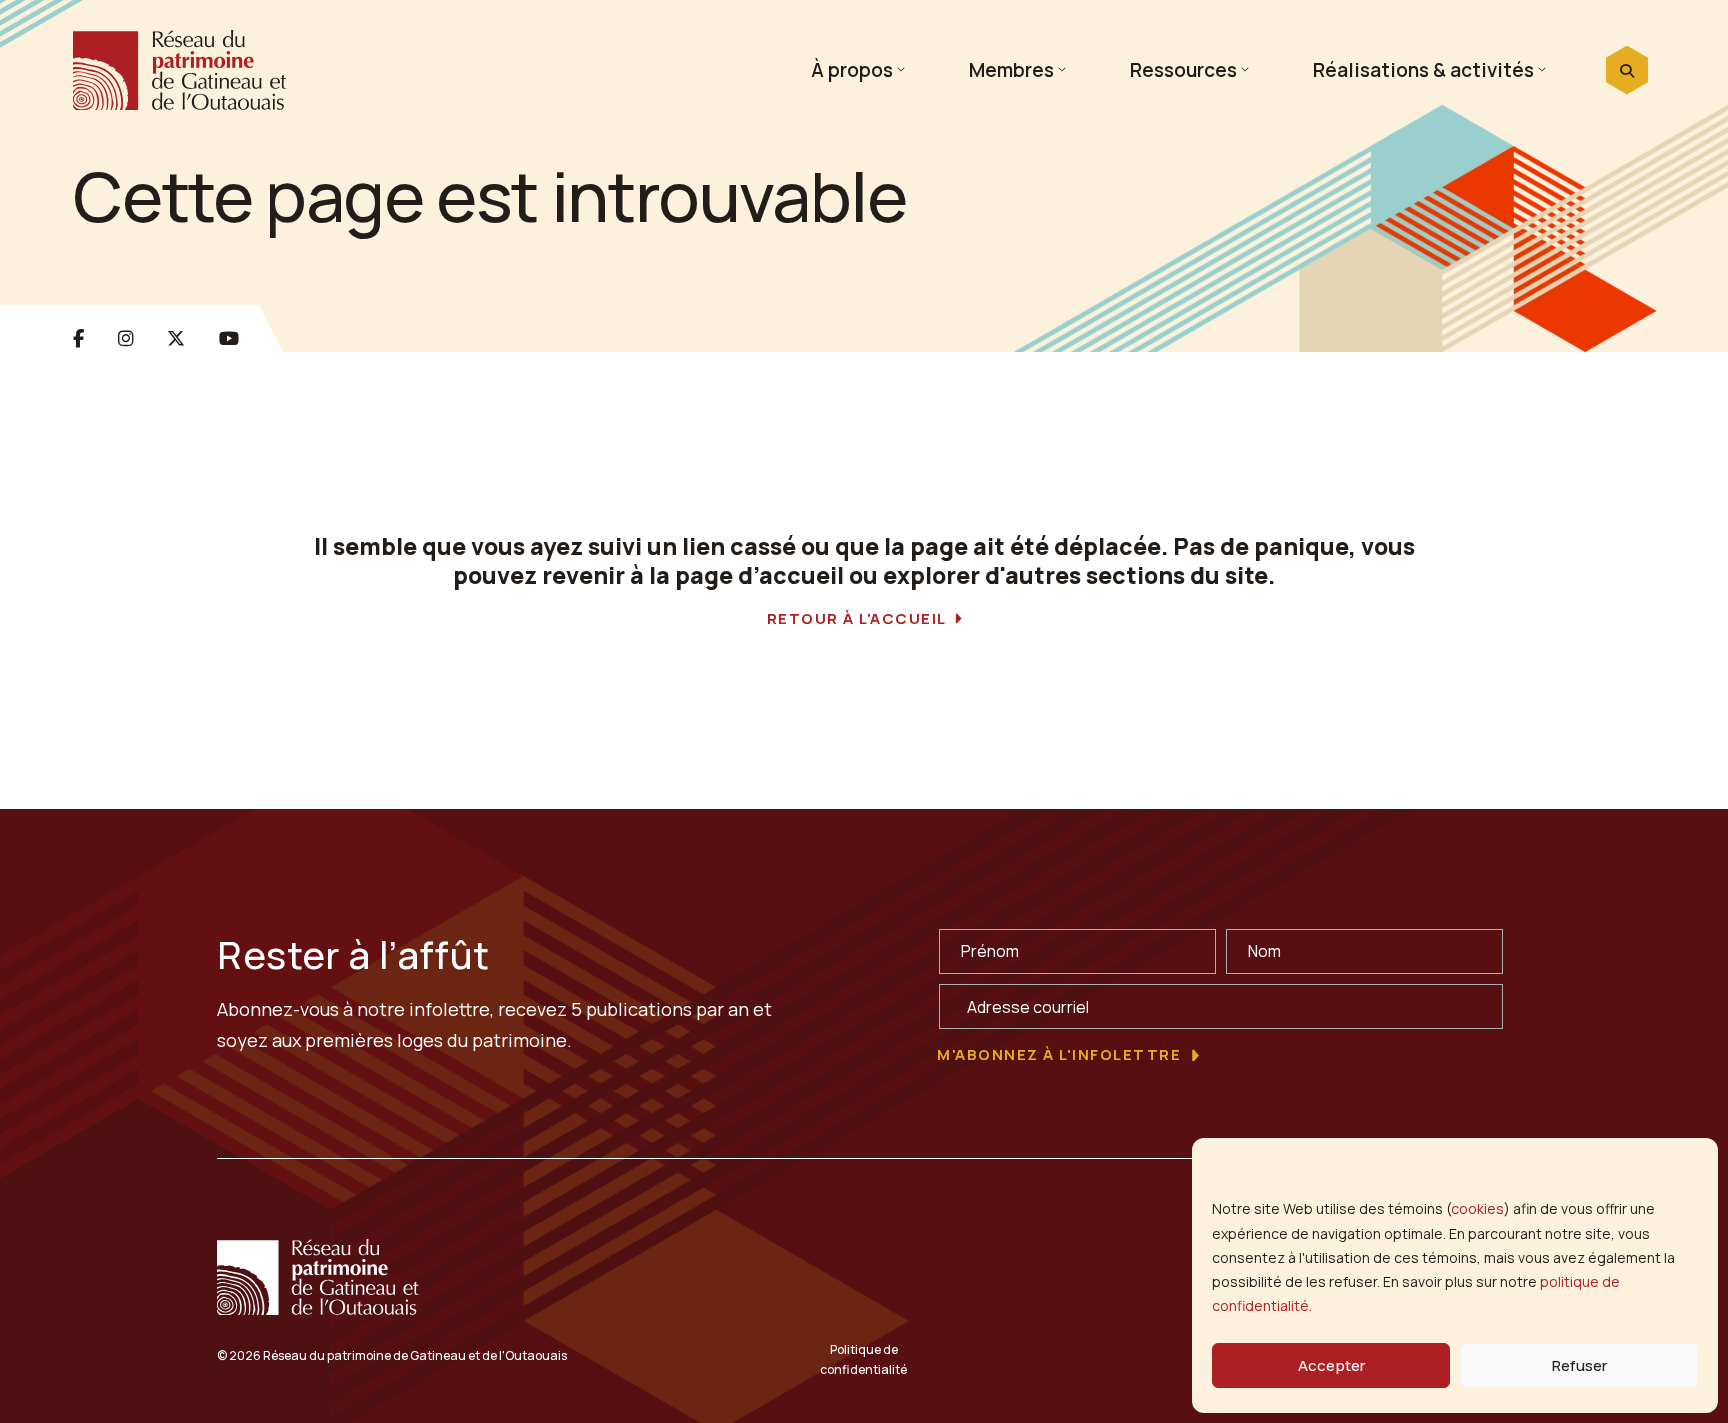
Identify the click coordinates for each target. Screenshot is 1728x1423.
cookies (1477, 1208)
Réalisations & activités (1423, 69)
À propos (852, 69)
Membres (1011, 69)
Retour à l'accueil (857, 619)
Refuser (1579, 1365)
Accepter (1331, 1365)
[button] (1627, 70)
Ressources (1183, 69)
